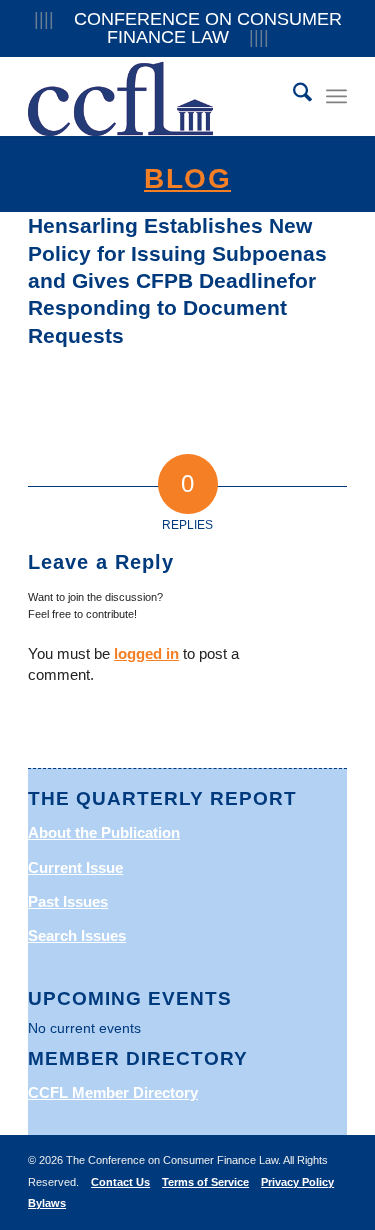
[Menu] (336, 96)
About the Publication (104, 832)
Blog (187, 178)
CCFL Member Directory (113, 1092)
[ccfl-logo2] (155, 96)
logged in (146, 653)
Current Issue (75, 867)
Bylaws (47, 1203)
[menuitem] (292, 96)
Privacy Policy (297, 1182)
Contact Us (120, 1182)
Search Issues (77, 935)
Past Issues (68, 901)
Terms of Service (205, 1182)
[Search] (292, 96)
